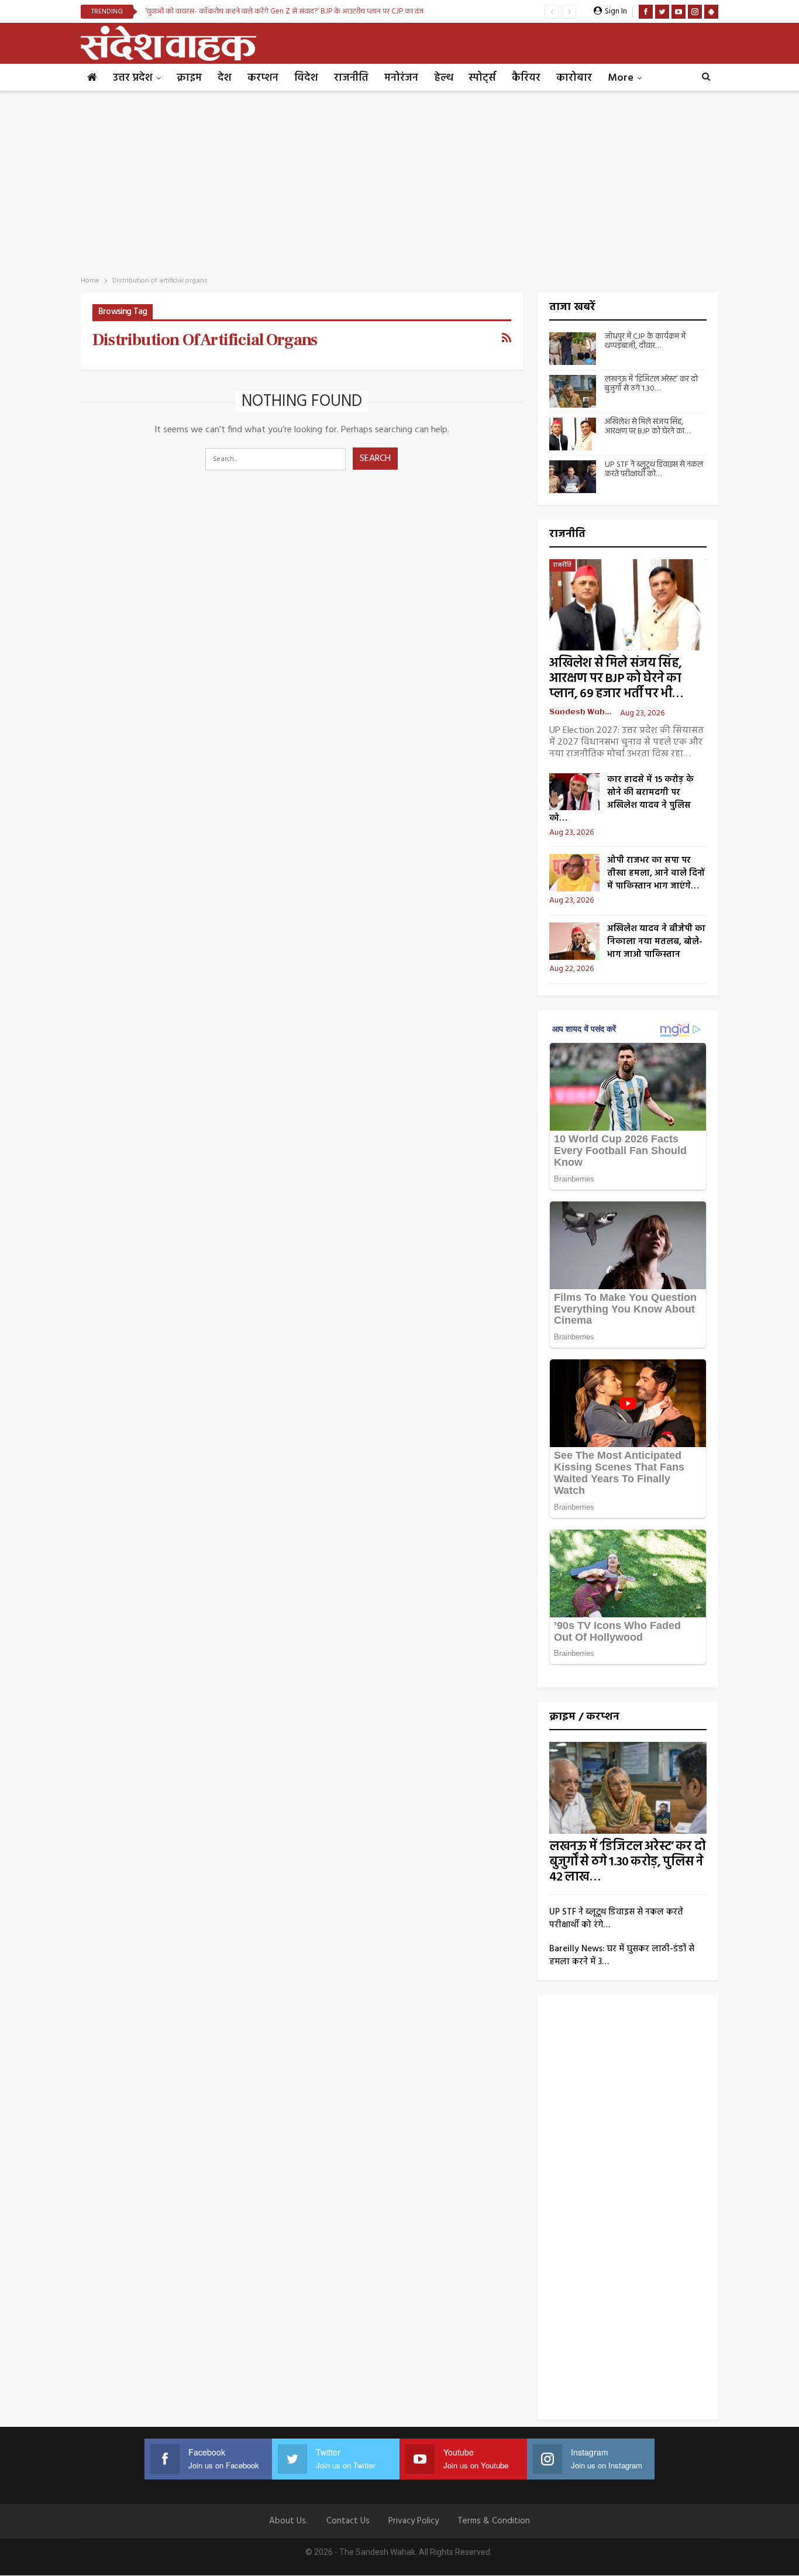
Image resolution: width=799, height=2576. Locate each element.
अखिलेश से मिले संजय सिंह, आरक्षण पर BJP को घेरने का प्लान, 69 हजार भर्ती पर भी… (616, 679)
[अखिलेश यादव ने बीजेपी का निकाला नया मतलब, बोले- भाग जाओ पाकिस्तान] (574, 941)
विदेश (306, 78)
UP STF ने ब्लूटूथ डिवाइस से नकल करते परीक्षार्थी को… (654, 470)
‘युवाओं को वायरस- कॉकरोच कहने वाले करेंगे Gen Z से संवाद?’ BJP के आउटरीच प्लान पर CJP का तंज (284, 11)
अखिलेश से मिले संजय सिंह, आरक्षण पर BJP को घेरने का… (648, 427)
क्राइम (189, 78)
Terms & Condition (494, 2521)
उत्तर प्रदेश (133, 78)
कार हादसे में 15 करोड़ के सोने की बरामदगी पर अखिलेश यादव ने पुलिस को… (621, 799)
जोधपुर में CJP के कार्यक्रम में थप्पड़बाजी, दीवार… (645, 342)
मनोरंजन (401, 78)
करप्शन (263, 78)
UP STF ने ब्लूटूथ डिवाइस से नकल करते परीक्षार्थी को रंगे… (616, 1919)
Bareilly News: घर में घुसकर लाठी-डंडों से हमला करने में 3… (622, 1955)
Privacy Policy (414, 2521)
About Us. (288, 2521)
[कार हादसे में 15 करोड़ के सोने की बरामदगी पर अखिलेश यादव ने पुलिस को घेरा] (574, 792)
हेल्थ (443, 78)
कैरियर (526, 78)
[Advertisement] (399, 180)
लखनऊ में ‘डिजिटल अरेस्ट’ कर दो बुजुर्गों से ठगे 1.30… (651, 384)
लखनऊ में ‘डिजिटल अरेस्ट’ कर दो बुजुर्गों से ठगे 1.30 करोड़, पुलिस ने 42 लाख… (627, 1862)
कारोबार (574, 78)
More (621, 78)
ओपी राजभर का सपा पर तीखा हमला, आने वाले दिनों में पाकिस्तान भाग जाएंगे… (656, 873)
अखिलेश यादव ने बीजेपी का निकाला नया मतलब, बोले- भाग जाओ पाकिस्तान (656, 942)
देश (225, 78)
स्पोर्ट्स (482, 78)
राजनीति (351, 78)
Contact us (348, 2521)
